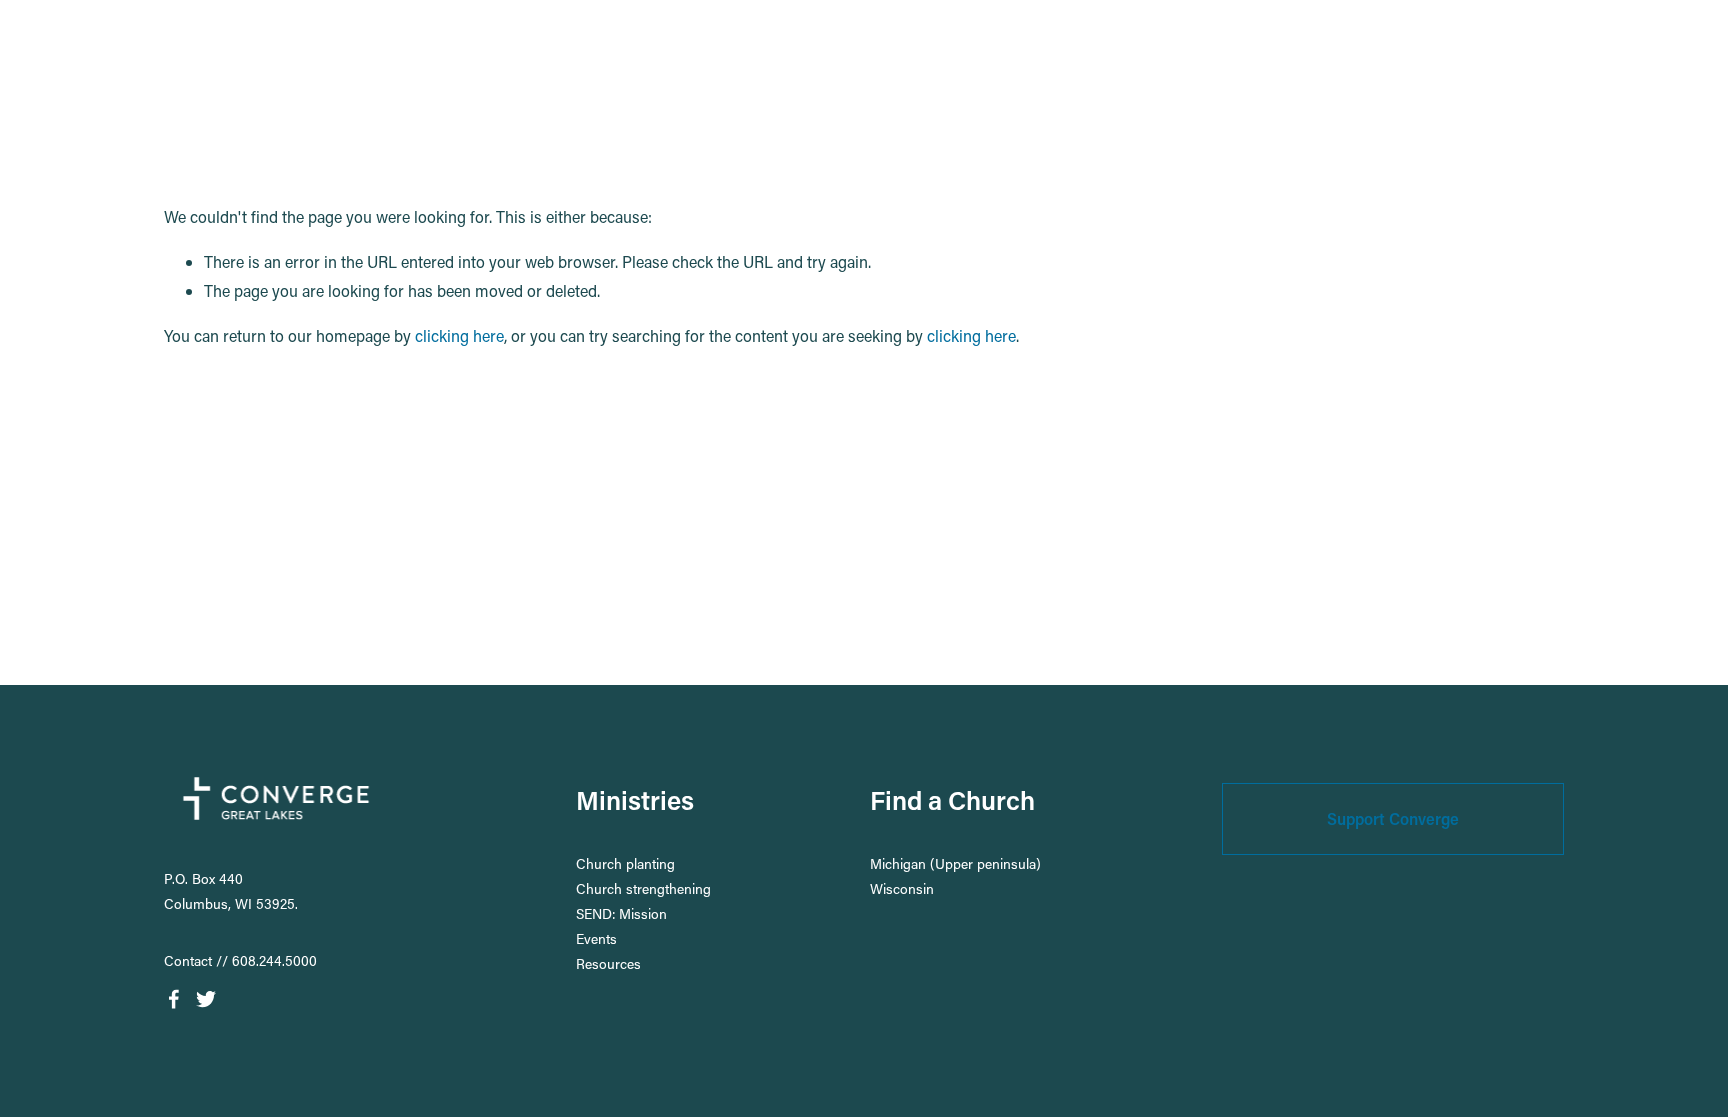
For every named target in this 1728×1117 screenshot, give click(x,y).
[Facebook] (174, 999)
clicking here (459, 335)
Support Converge (1393, 818)
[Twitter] (206, 999)
